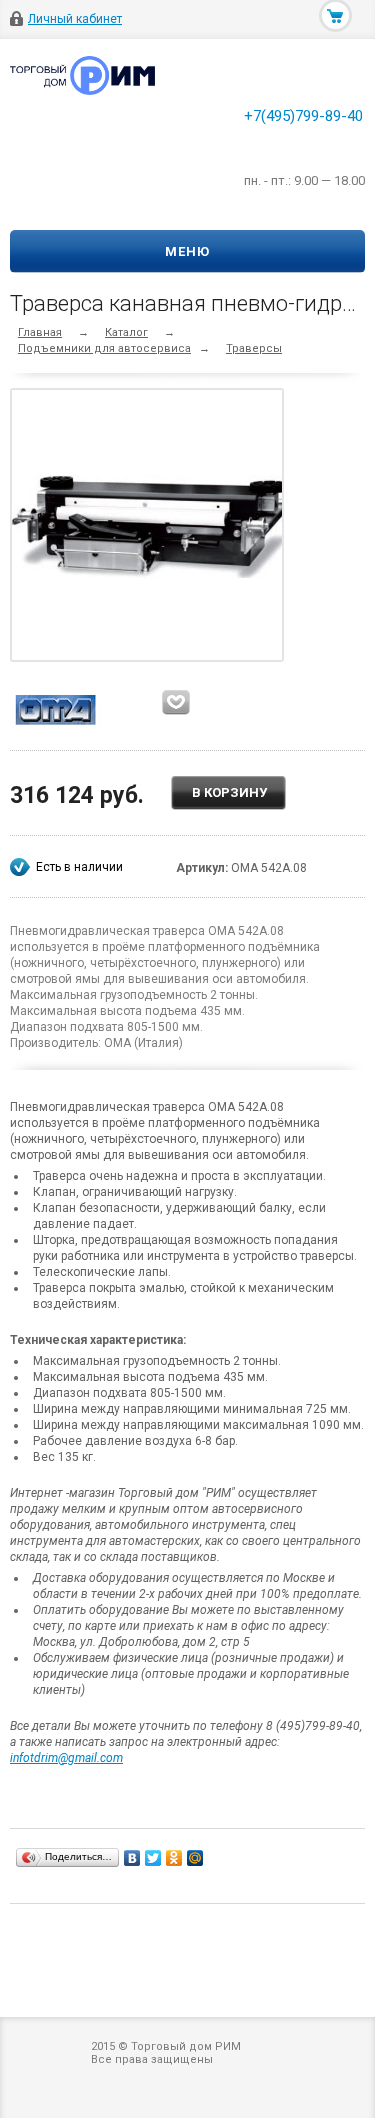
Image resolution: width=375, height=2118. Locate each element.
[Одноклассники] (174, 1858)
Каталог (126, 332)
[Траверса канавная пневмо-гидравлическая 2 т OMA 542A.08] (152, 525)
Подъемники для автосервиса (104, 348)
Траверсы (254, 348)
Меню (187, 251)
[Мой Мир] (195, 1858)
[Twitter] (153, 1858)
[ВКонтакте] (132, 1858)
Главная (40, 332)
